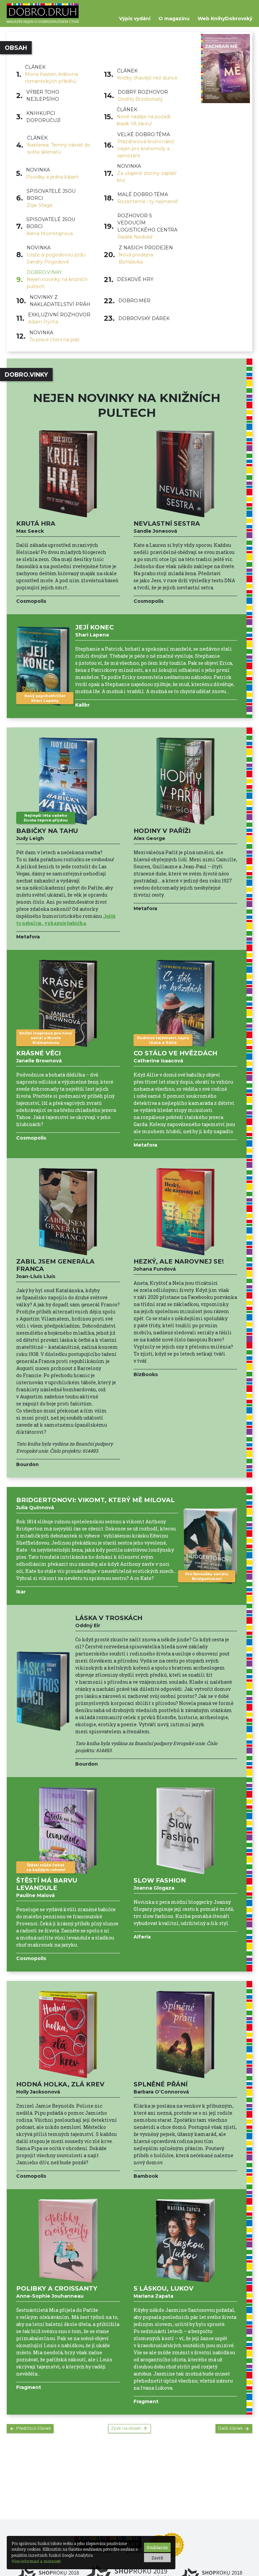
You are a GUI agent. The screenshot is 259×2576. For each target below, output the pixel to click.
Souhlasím (157, 2547)
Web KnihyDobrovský (225, 19)
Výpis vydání (135, 19)
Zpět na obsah (126, 2428)
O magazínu (174, 19)
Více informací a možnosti (36, 2561)
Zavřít (157, 2558)
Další (231, 2428)
